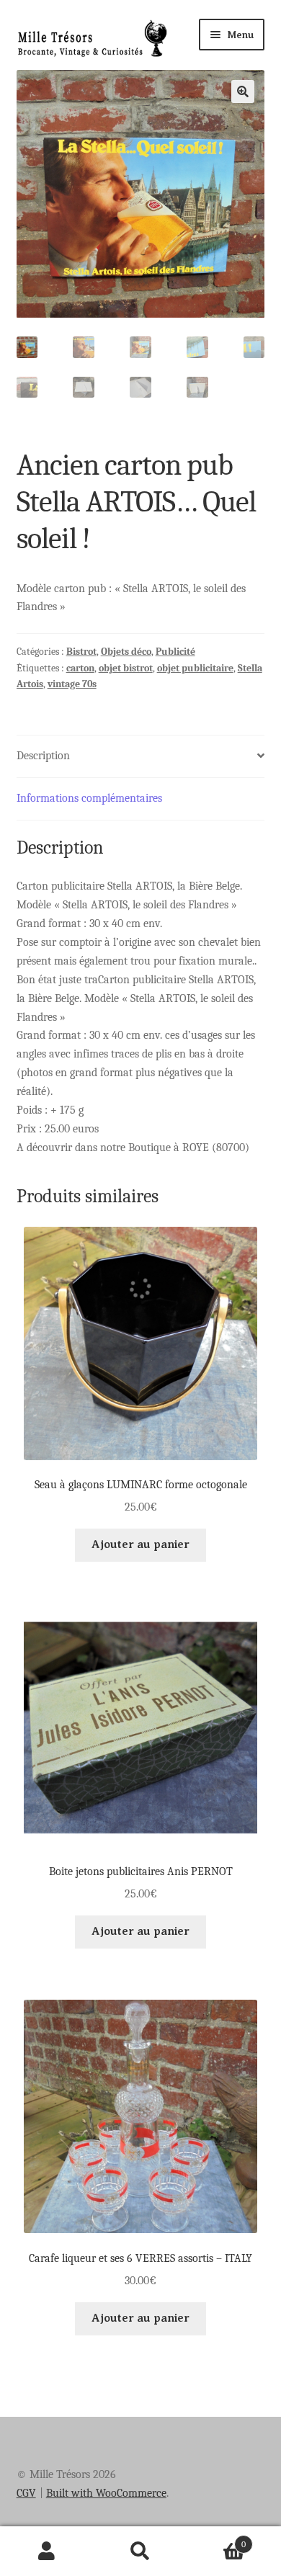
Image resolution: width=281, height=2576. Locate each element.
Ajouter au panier (140, 1544)
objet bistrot (126, 668)
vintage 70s (72, 684)
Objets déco (126, 652)
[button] (243, 91)
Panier (217, 2539)
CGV (26, 2493)
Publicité (175, 652)
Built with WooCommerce (106, 2493)
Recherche (140, 2552)
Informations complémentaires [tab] (89, 798)
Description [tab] (43, 756)
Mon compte (47, 2552)
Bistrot (81, 652)
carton (80, 668)
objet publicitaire (195, 668)
